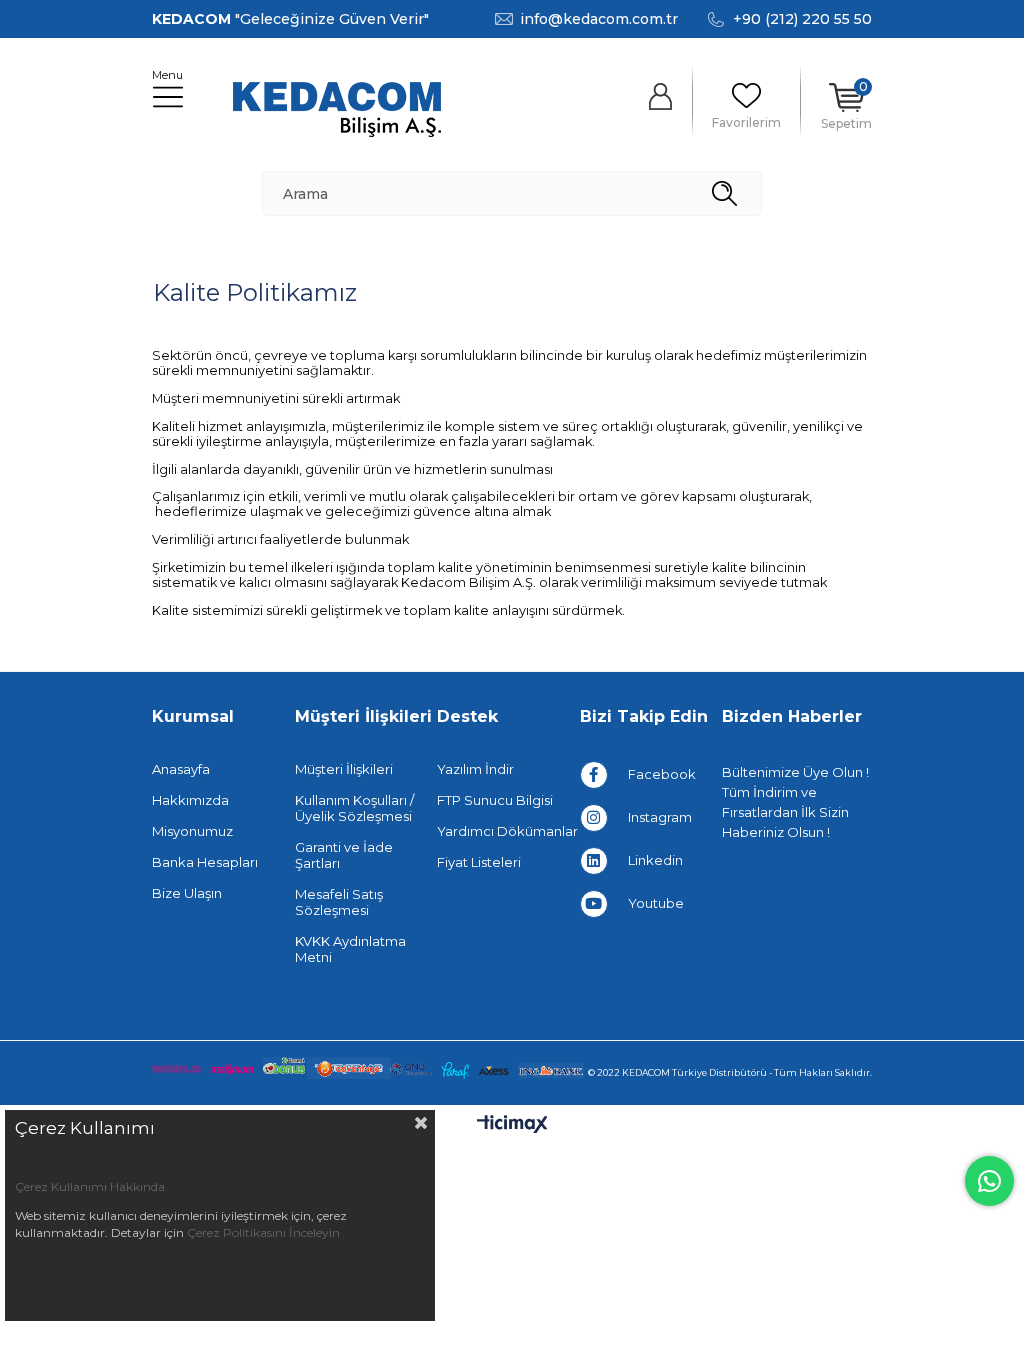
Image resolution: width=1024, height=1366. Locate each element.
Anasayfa (181, 769)
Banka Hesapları (205, 862)
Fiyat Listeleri (479, 862)
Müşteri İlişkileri (344, 769)
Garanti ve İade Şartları (344, 855)
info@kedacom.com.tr (599, 19)
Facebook (662, 774)
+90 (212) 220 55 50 (802, 19)
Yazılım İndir (475, 769)
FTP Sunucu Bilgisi (495, 800)
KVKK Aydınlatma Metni (350, 949)
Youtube (656, 903)
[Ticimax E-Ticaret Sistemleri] (512, 1125)
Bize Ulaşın (187, 893)
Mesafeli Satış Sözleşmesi (339, 902)
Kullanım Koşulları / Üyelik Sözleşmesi (354, 808)
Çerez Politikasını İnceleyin (263, 1232)
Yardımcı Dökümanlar (507, 831)
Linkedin (655, 860)
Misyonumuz (192, 831)
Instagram (660, 817)
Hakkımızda (190, 800)
